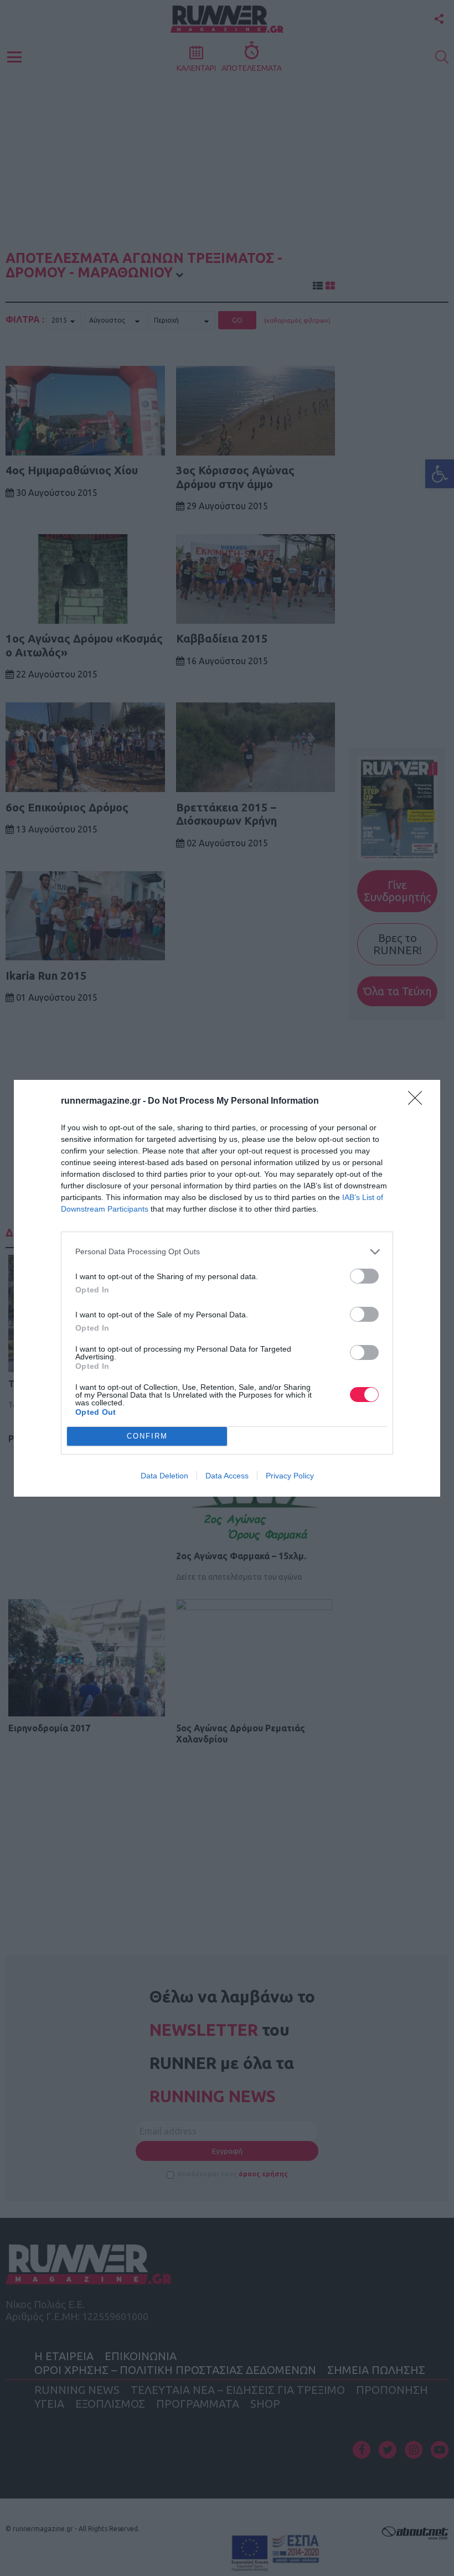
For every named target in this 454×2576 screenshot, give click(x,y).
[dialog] (227, 1288)
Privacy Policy (290, 1476)
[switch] (364, 1276)
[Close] (419, 1101)
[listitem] (227, 1252)
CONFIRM (147, 1436)
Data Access (227, 1476)
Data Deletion (164, 1476)
